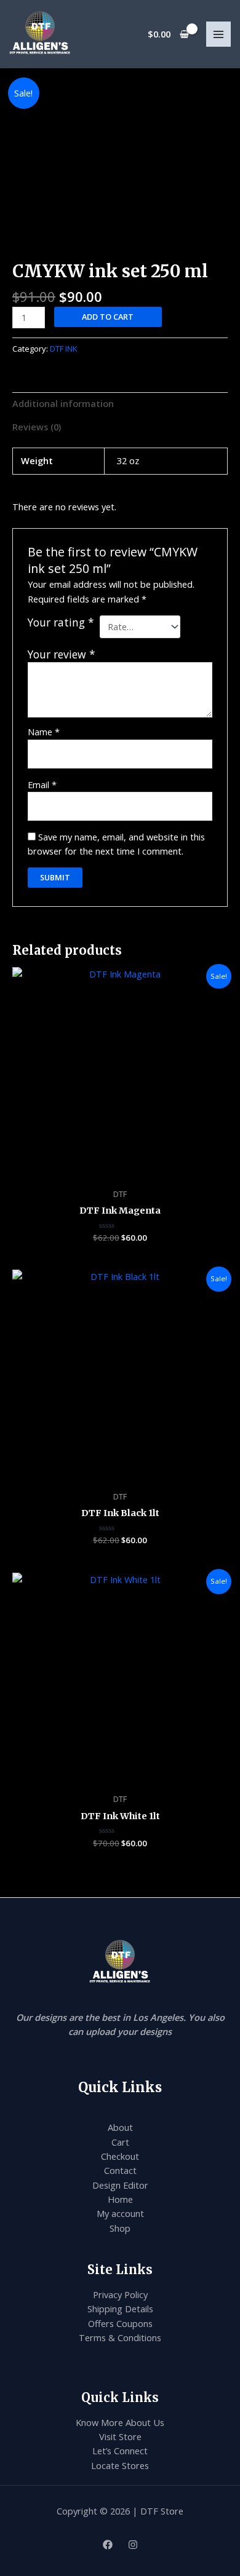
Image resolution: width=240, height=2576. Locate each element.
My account (120, 2213)
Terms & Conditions (120, 2337)
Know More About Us (120, 2422)
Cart (120, 2142)
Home (120, 2199)
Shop (120, 2228)
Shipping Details (120, 2309)
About (120, 2127)
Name (44, 732)
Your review (62, 654)
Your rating (61, 622)
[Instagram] (133, 2545)
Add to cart (108, 317)
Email (42, 784)
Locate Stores (120, 2465)
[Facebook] (108, 2545)
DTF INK (64, 349)
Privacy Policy (120, 2294)
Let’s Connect (120, 2451)
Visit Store (120, 2436)
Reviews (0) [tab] (37, 427)
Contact (120, 2170)
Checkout (120, 2156)
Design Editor (120, 2185)
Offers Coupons (120, 2323)
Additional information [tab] (63, 403)
